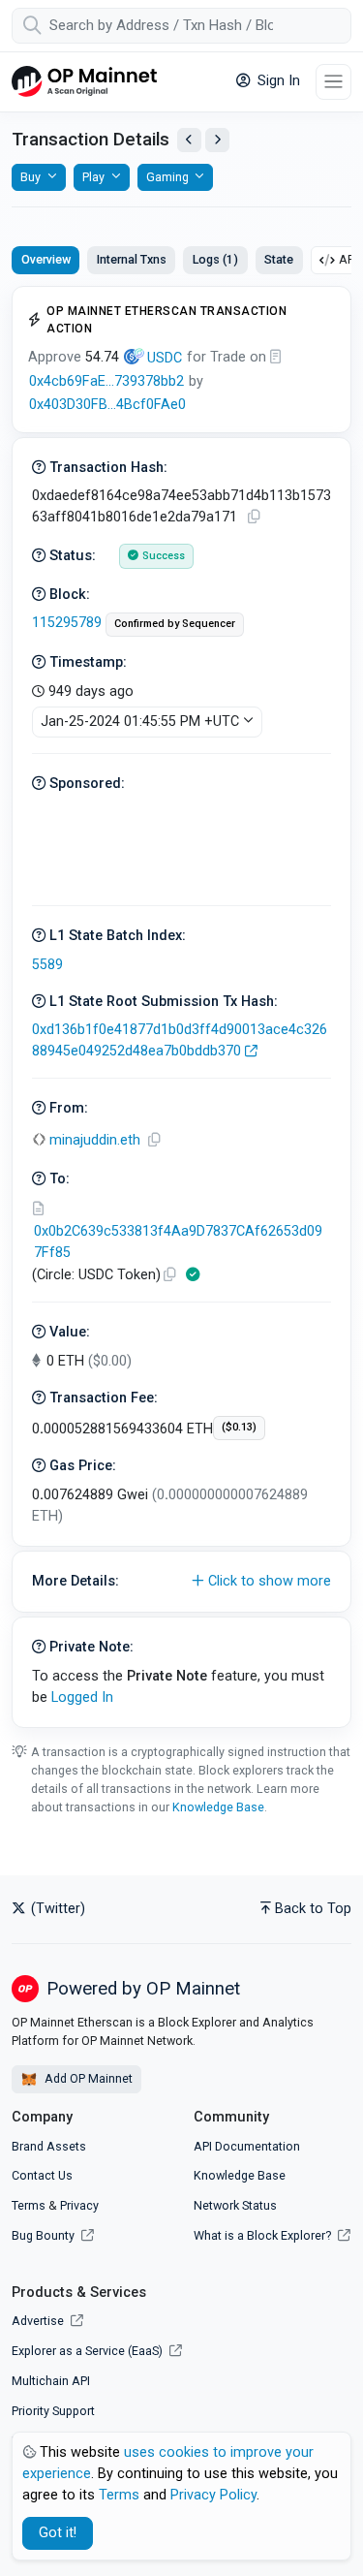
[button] (181, 1582)
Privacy (79, 2205)
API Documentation (247, 2146)
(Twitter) (56, 1909)
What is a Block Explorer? (264, 2235)
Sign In (277, 81)
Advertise (39, 2321)
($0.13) (239, 1427)
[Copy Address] (154, 1140)
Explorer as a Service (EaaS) (89, 2351)
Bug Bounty (43, 2235)
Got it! (58, 2533)
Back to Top (313, 1909)
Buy (30, 177)
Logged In (82, 1697)
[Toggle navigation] (333, 82)
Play (93, 177)
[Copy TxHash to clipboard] (254, 517)
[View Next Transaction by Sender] (217, 140)
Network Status (235, 2205)
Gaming (167, 177)
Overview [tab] (46, 259)
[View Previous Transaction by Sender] (189, 140)
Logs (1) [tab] (215, 259)
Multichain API (51, 2381)
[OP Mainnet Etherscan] (84, 82)
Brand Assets (49, 2146)
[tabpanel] (181, 1007)
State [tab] (279, 259)
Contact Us (42, 2175)
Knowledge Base (218, 1807)
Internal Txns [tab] (132, 259)
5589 (47, 965)
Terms (29, 2205)
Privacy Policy (213, 2495)
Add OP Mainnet (87, 2078)
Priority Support (53, 2411)
